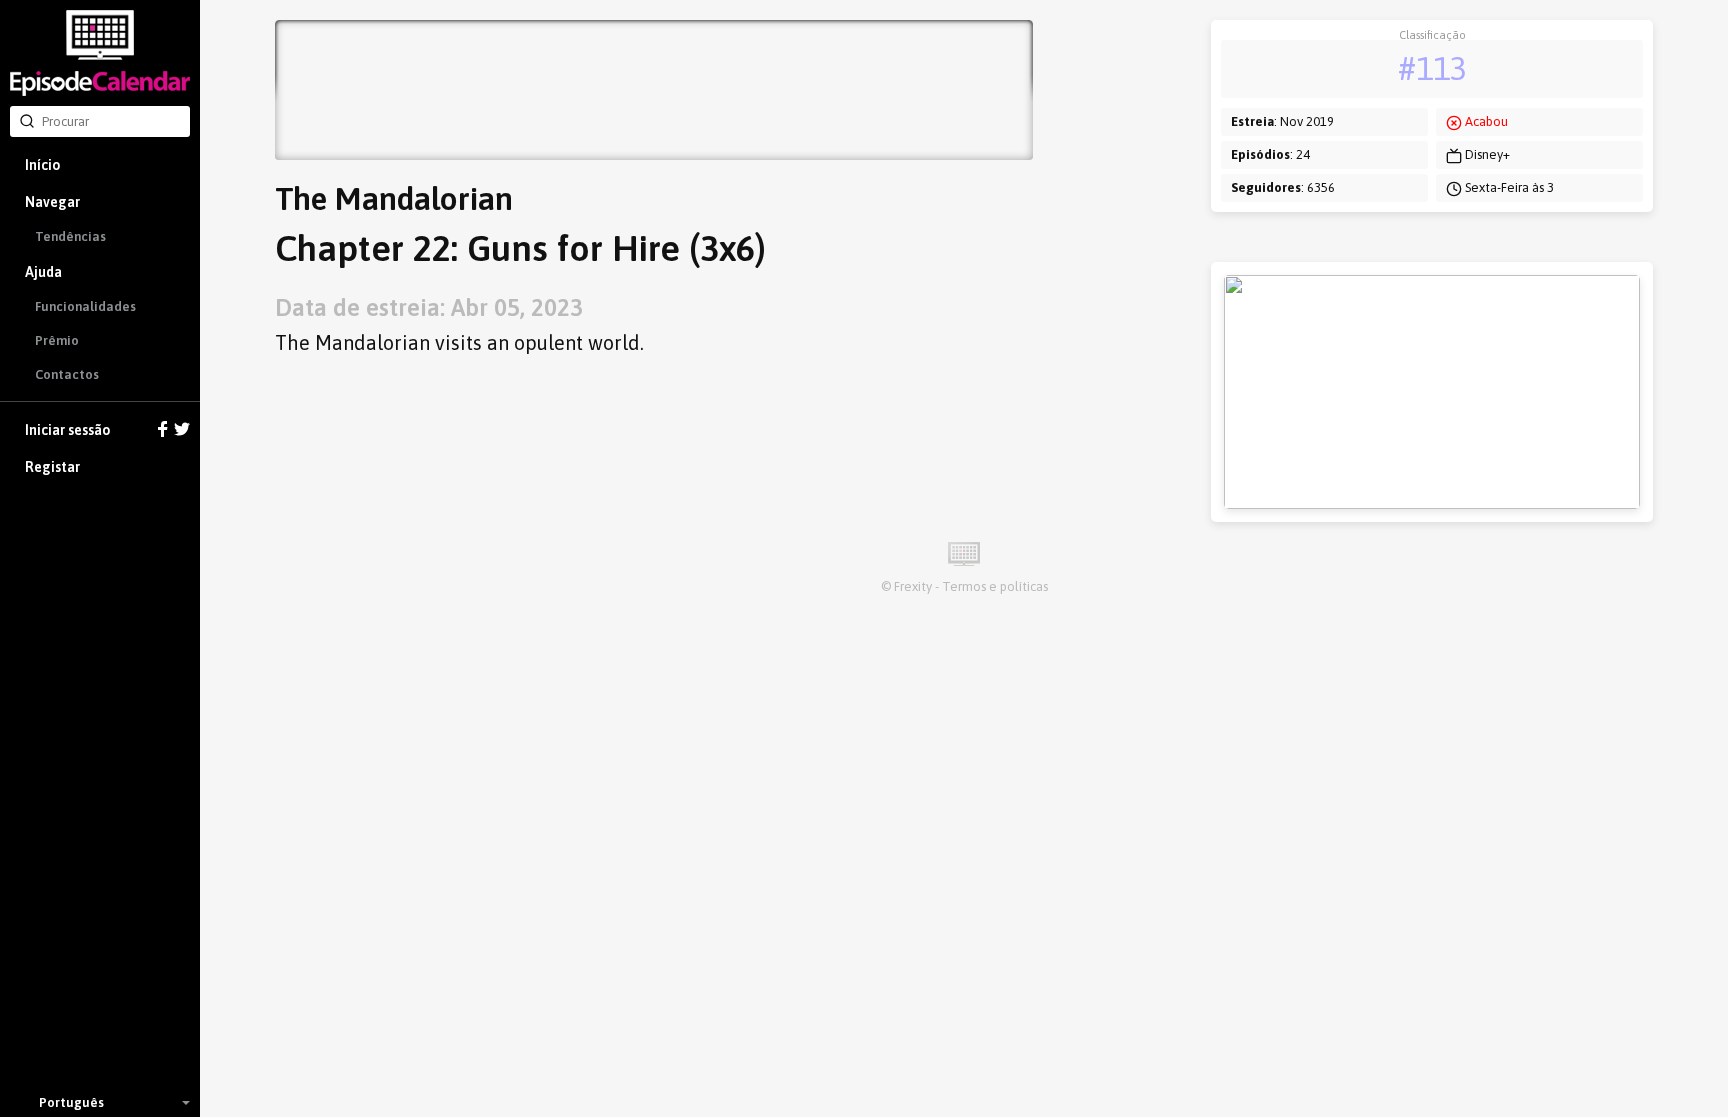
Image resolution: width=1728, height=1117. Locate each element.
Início (42, 165)
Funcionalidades (85, 306)
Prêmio (57, 340)
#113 (1432, 68)
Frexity (913, 586)
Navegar (52, 202)
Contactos (67, 374)
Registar (52, 467)
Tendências (70, 236)
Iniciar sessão (67, 430)
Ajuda (43, 272)
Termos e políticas (995, 586)
